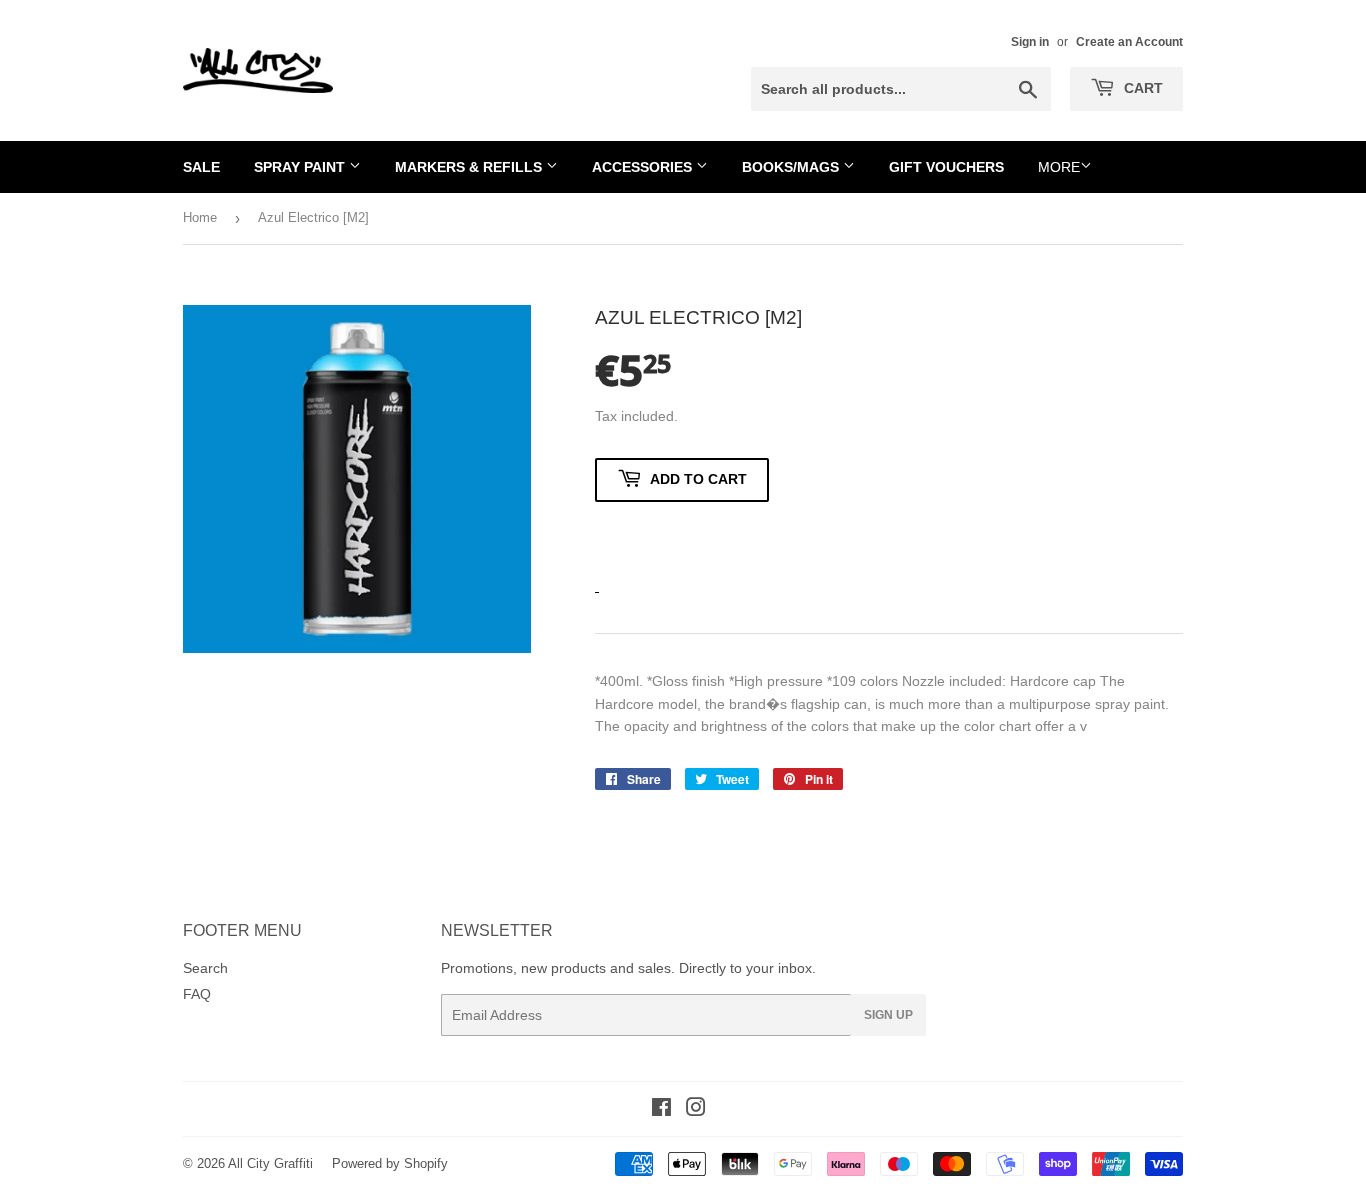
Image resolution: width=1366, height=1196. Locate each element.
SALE (201, 167)
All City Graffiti (270, 1163)
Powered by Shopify (390, 1163)
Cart (1141, 88)
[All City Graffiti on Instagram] (696, 1110)
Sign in (1030, 42)
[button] (682, 537)
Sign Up (888, 1015)
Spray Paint (301, 167)
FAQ (197, 994)
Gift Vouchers (946, 167)
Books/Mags (792, 167)
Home (200, 217)
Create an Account (1129, 42)
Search (205, 968)
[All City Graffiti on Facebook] (661, 1110)
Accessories (644, 167)
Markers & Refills (470, 167)
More (1059, 167)
